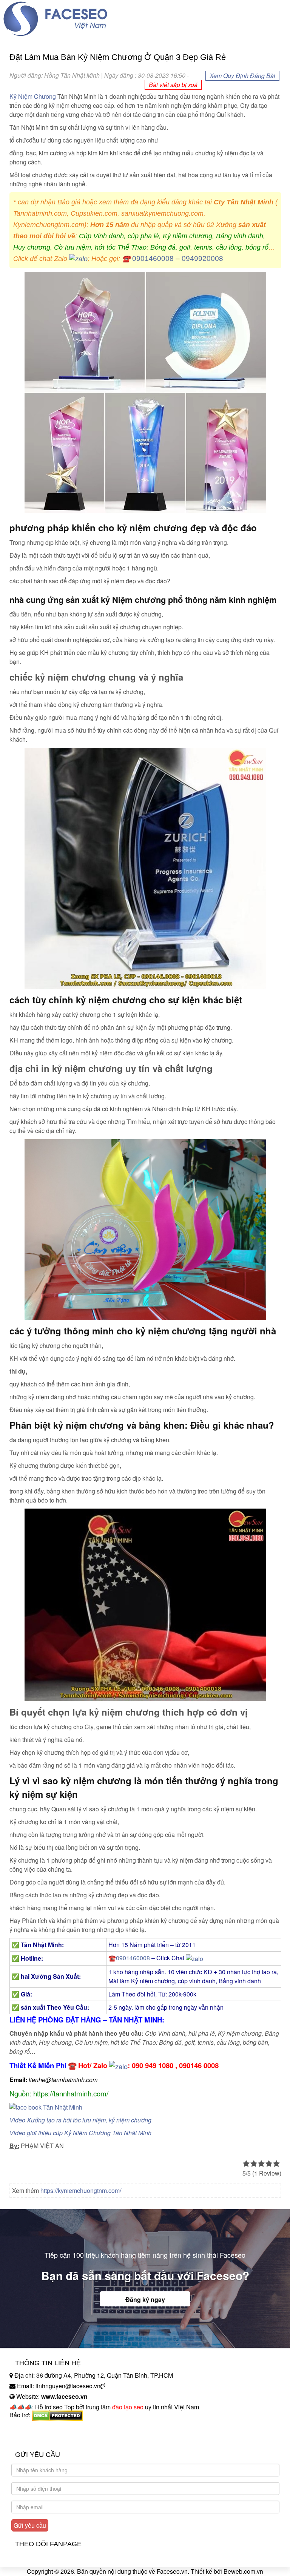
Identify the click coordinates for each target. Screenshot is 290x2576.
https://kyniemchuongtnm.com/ (81, 2190)
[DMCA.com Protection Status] (57, 2415)
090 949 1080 (153, 2065)
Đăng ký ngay (145, 2299)
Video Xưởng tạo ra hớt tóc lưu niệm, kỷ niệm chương (80, 2120)
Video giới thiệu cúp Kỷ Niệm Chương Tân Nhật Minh (80, 2133)
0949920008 (202, 258)
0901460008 (153, 258)
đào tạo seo (128, 2407)
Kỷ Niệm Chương (33, 96)
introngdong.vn (29, 2428)
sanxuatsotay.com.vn (37, 2439)
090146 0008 (199, 2065)
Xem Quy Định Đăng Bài (242, 76)
